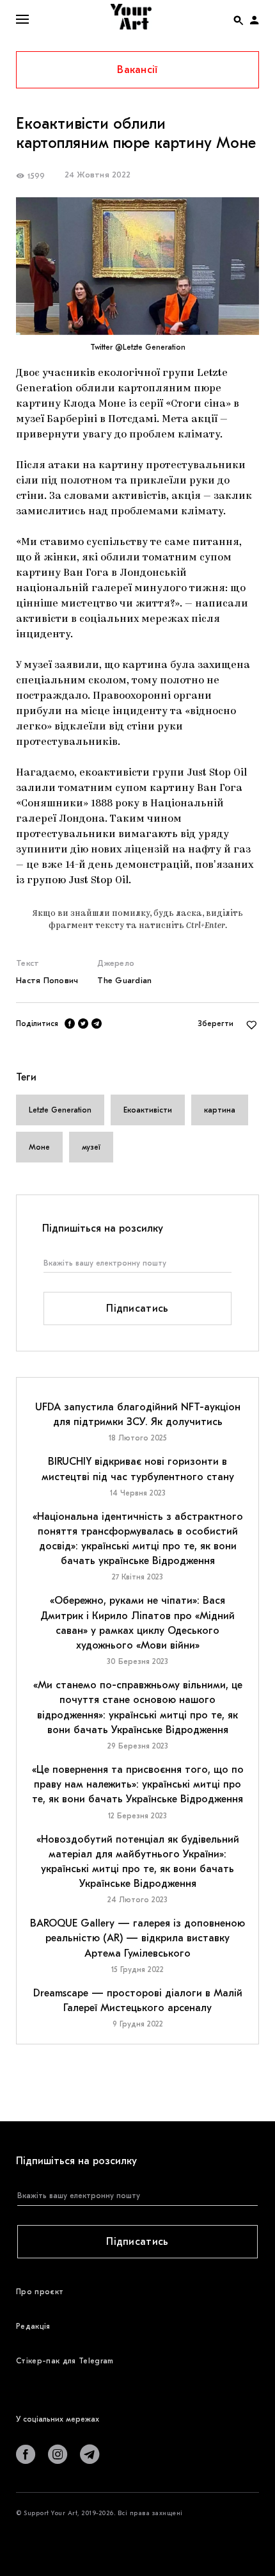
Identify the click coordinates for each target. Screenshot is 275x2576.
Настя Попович (47, 980)
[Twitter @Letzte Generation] (137, 266)
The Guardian (124, 980)
